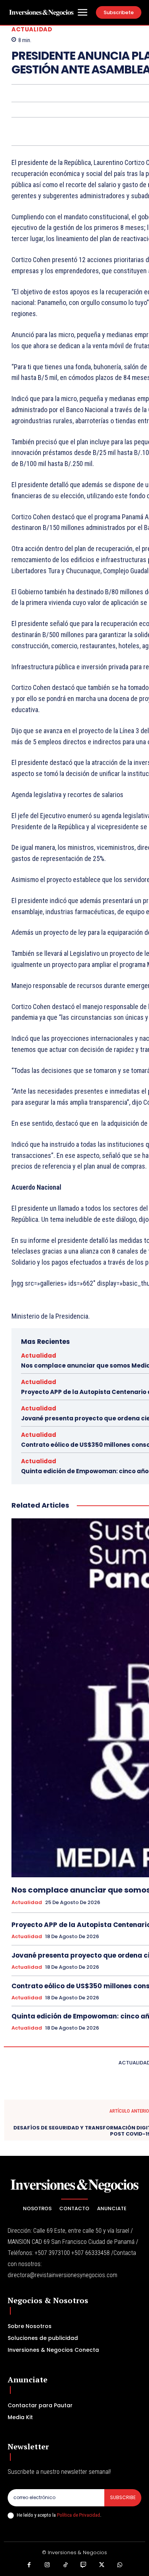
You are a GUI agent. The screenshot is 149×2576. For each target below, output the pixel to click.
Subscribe (123, 2497)
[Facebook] (29, 2565)
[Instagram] (47, 2565)
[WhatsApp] (120, 2565)
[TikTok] (66, 2565)
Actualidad (32, 29)
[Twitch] (84, 2565)
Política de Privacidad (79, 2515)
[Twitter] (102, 2565)
